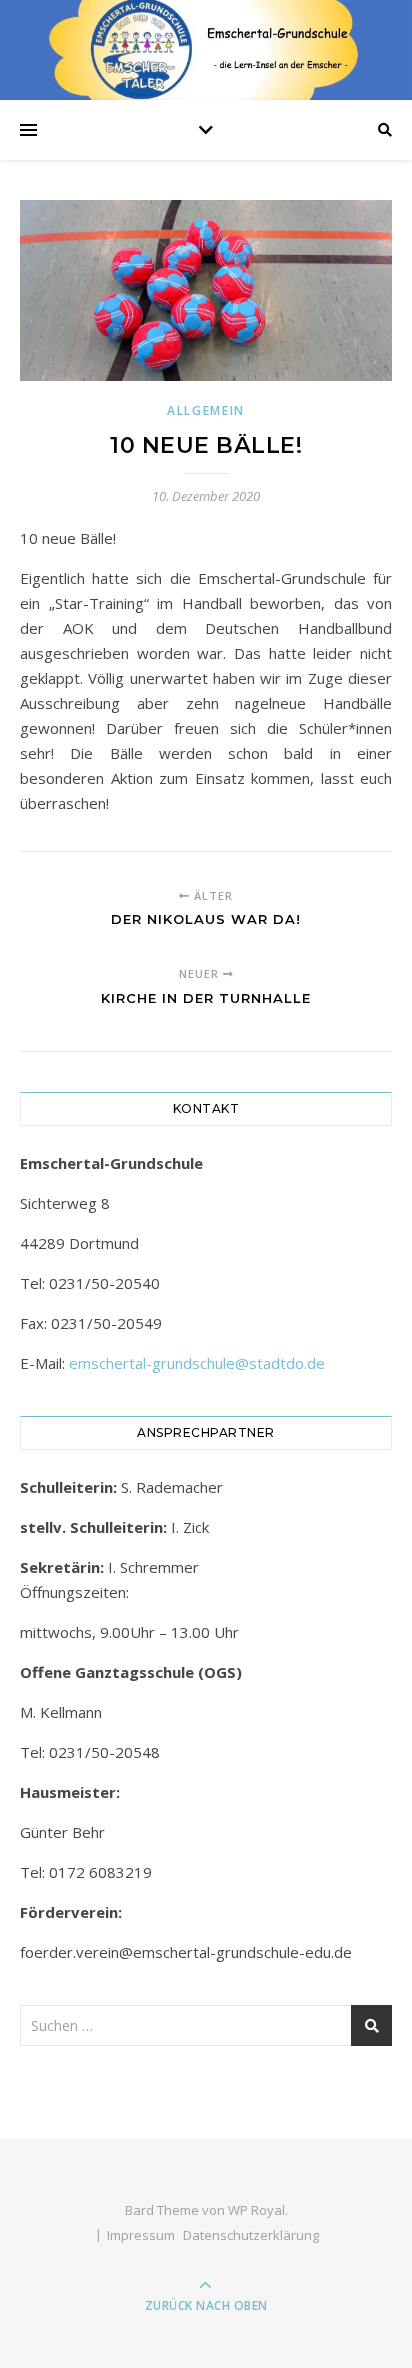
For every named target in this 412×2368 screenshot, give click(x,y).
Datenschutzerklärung (251, 2235)
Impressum (141, 2235)
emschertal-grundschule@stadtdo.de (197, 1363)
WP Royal (256, 2210)
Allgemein (206, 410)
